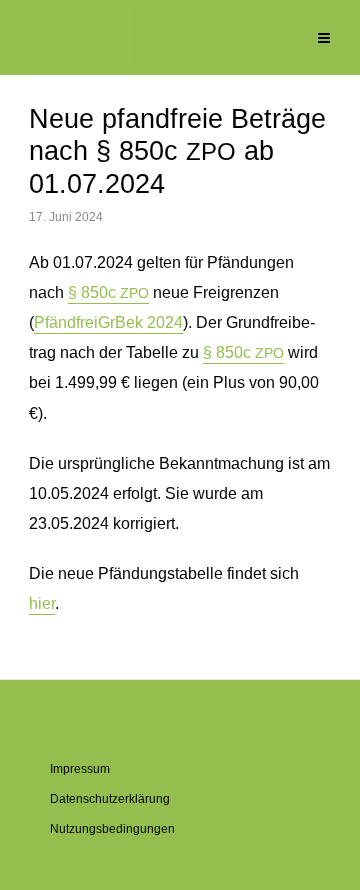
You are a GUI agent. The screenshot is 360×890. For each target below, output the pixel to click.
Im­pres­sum (80, 769)
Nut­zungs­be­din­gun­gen (112, 829)
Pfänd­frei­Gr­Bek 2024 (108, 322)
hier (42, 603)
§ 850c (108, 292)
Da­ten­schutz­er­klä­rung (110, 799)
